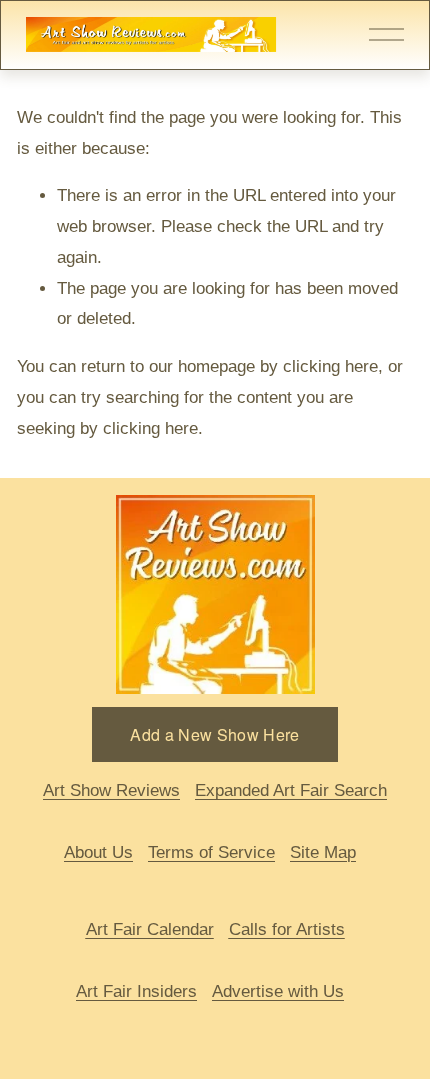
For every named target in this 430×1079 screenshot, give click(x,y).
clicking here (330, 366)
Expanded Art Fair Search (291, 790)
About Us (98, 852)
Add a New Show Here (214, 734)
